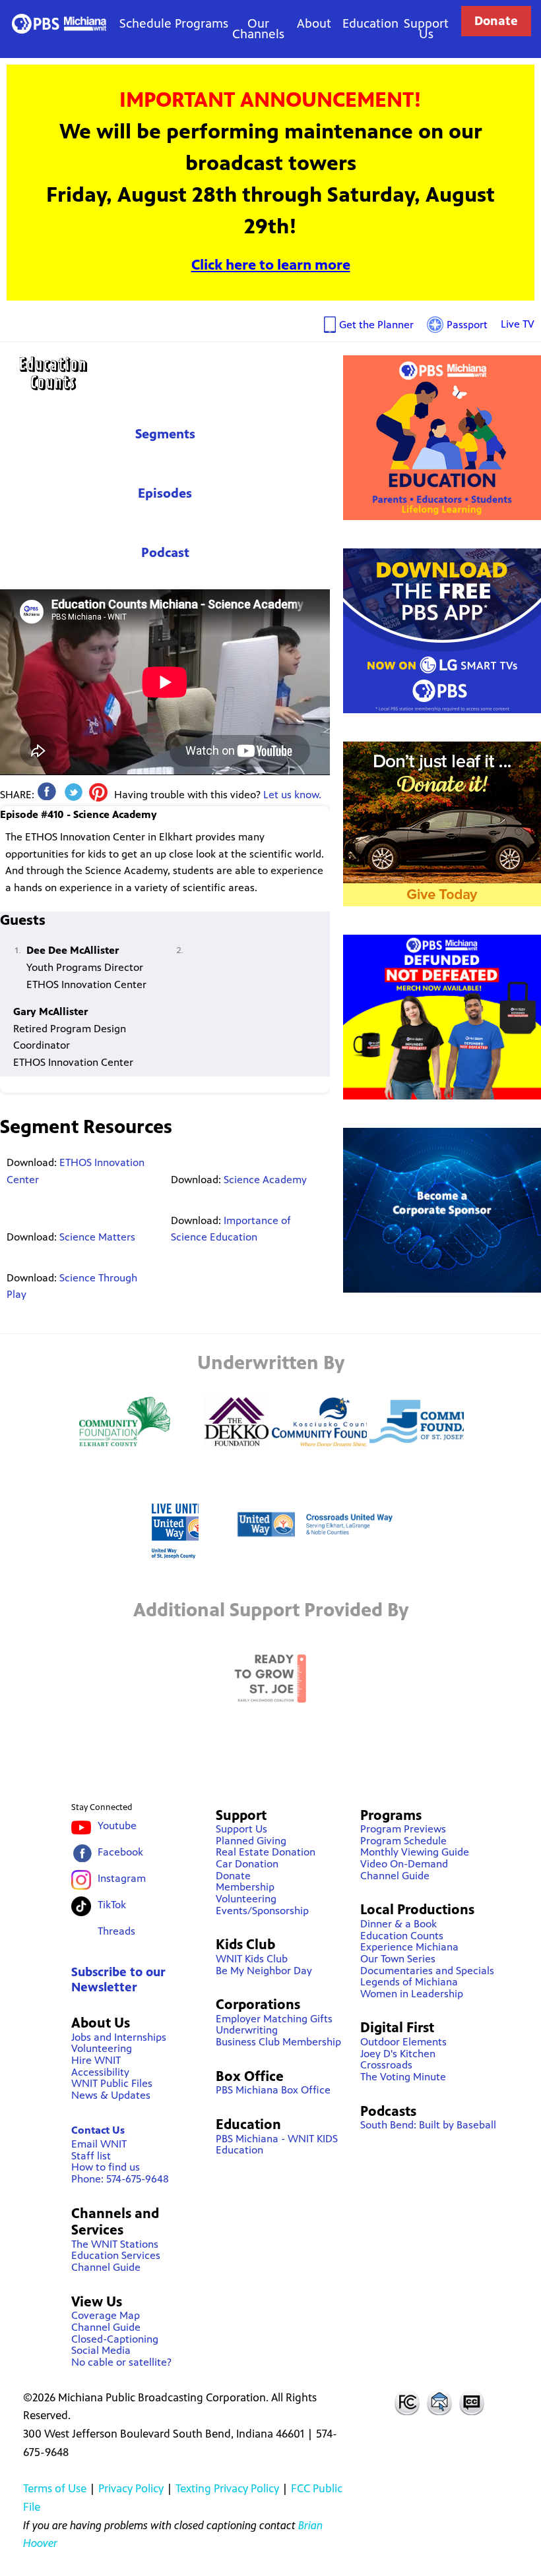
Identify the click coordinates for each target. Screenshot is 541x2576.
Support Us (426, 29)
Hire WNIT (96, 2060)
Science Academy (265, 1180)
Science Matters (97, 1237)
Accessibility (100, 2072)
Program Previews (403, 1829)
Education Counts (165, 373)
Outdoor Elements (403, 2042)
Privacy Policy (131, 2488)
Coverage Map (106, 2315)
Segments (165, 434)
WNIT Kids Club (252, 1959)
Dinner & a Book (398, 1924)
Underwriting (247, 2030)
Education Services (116, 2255)
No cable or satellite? (121, 2362)
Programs (202, 23)
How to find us (106, 2167)
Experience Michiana (409, 1947)
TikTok (112, 1905)
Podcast (165, 553)
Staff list (91, 2156)
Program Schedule (403, 1841)
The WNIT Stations (115, 2244)
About (314, 23)
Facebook (120, 1852)
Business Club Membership (278, 2042)
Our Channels (258, 29)
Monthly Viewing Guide (415, 1852)
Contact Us (98, 2130)
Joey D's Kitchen (398, 2054)
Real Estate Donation (266, 1852)
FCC (406, 2402)
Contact (439, 2402)
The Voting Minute (403, 2077)
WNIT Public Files (112, 2083)
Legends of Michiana (409, 1982)
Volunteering (102, 2048)
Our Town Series (398, 1959)
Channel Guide (106, 2267)
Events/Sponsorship (262, 1911)
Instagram (122, 1878)
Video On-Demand (404, 1864)
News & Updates (111, 2095)
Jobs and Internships (119, 2037)
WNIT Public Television (59, 23)
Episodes (165, 493)
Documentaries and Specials (427, 1971)
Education (370, 23)
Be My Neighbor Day (264, 1971)
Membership (245, 1887)
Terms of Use (55, 2488)
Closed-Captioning (115, 2339)
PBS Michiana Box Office (273, 2090)
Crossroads (386, 2065)
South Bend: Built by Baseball (428, 2125)
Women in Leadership (412, 1994)
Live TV (518, 324)
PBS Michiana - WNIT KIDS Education (277, 2145)
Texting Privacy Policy (227, 2488)
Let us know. (292, 795)
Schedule (145, 23)
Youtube (117, 1826)
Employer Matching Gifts (274, 2019)
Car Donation (247, 1864)
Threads (116, 1931)
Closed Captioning (472, 2402)
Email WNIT (99, 2144)
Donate (496, 21)
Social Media (101, 2350)
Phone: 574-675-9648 (120, 2179)
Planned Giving (251, 1841)
